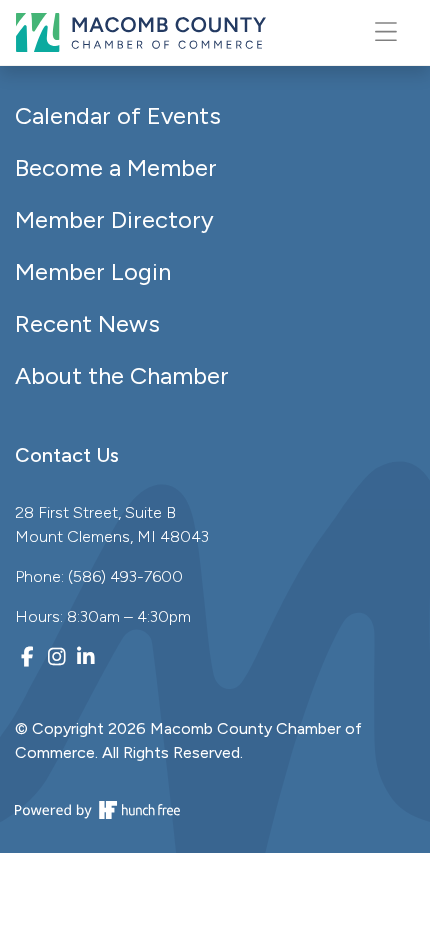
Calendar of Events (118, 115)
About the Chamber (122, 375)
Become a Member (116, 167)
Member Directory (114, 219)
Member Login (93, 271)
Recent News (87, 323)
